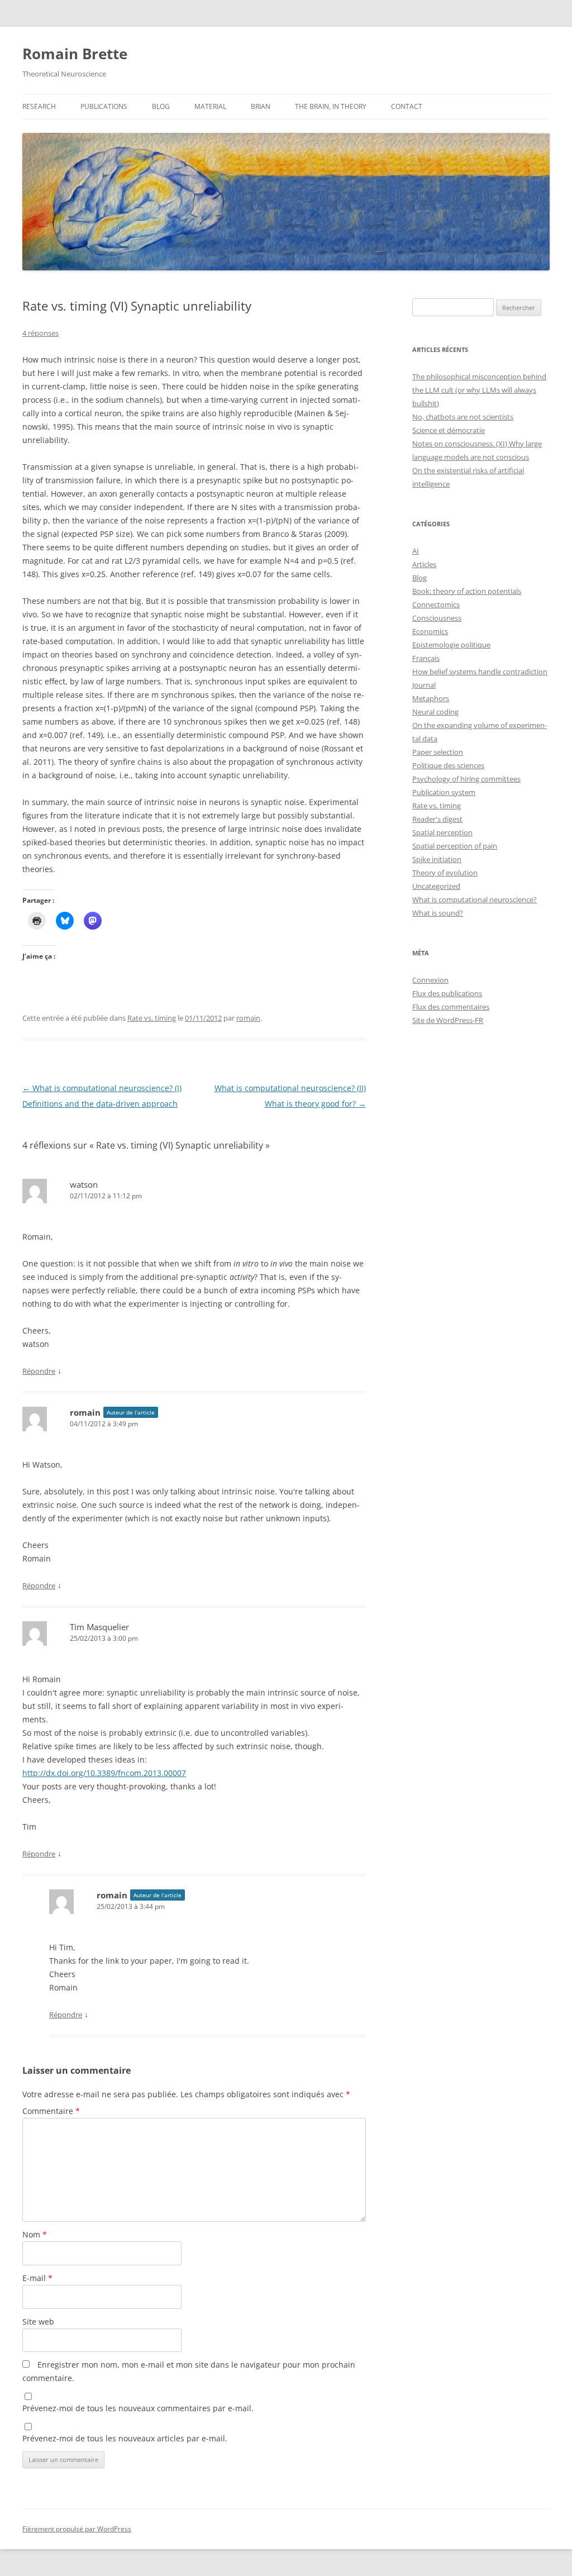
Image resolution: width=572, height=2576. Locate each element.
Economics (430, 631)
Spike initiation (437, 859)
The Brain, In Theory (331, 106)
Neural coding (435, 712)
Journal (424, 685)
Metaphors (431, 698)
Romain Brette (75, 54)
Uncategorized (436, 886)
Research (39, 106)
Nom (35, 2234)
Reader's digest (437, 819)
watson (84, 1184)
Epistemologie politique (451, 645)
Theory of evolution (445, 873)
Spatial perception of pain (455, 846)
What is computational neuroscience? (475, 899)
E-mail (37, 2278)
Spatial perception (442, 832)
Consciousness (437, 618)
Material (210, 106)
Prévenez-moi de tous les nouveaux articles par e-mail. (125, 2438)
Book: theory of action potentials (467, 591)
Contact (407, 106)
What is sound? (438, 913)
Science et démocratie (449, 430)
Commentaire (51, 2111)
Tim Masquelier (99, 1627)
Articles (424, 564)
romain (248, 1018)
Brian (261, 106)
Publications (104, 106)
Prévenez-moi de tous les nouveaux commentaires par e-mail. (138, 2408)
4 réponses (40, 333)
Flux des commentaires (451, 1007)
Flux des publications (447, 993)
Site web (38, 2322)
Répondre (39, 1371)
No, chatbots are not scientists (463, 417)
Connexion (430, 980)
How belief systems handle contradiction (480, 672)
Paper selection (438, 752)
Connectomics (436, 604)
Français (426, 658)
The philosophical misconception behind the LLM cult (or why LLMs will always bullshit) (479, 390)
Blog (161, 106)
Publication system (444, 792)
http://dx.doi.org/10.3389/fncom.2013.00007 (104, 1773)
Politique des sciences (448, 765)
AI (416, 551)
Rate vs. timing (152, 1018)
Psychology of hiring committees (466, 779)
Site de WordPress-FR (448, 1020)
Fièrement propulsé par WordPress (77, 2529)
